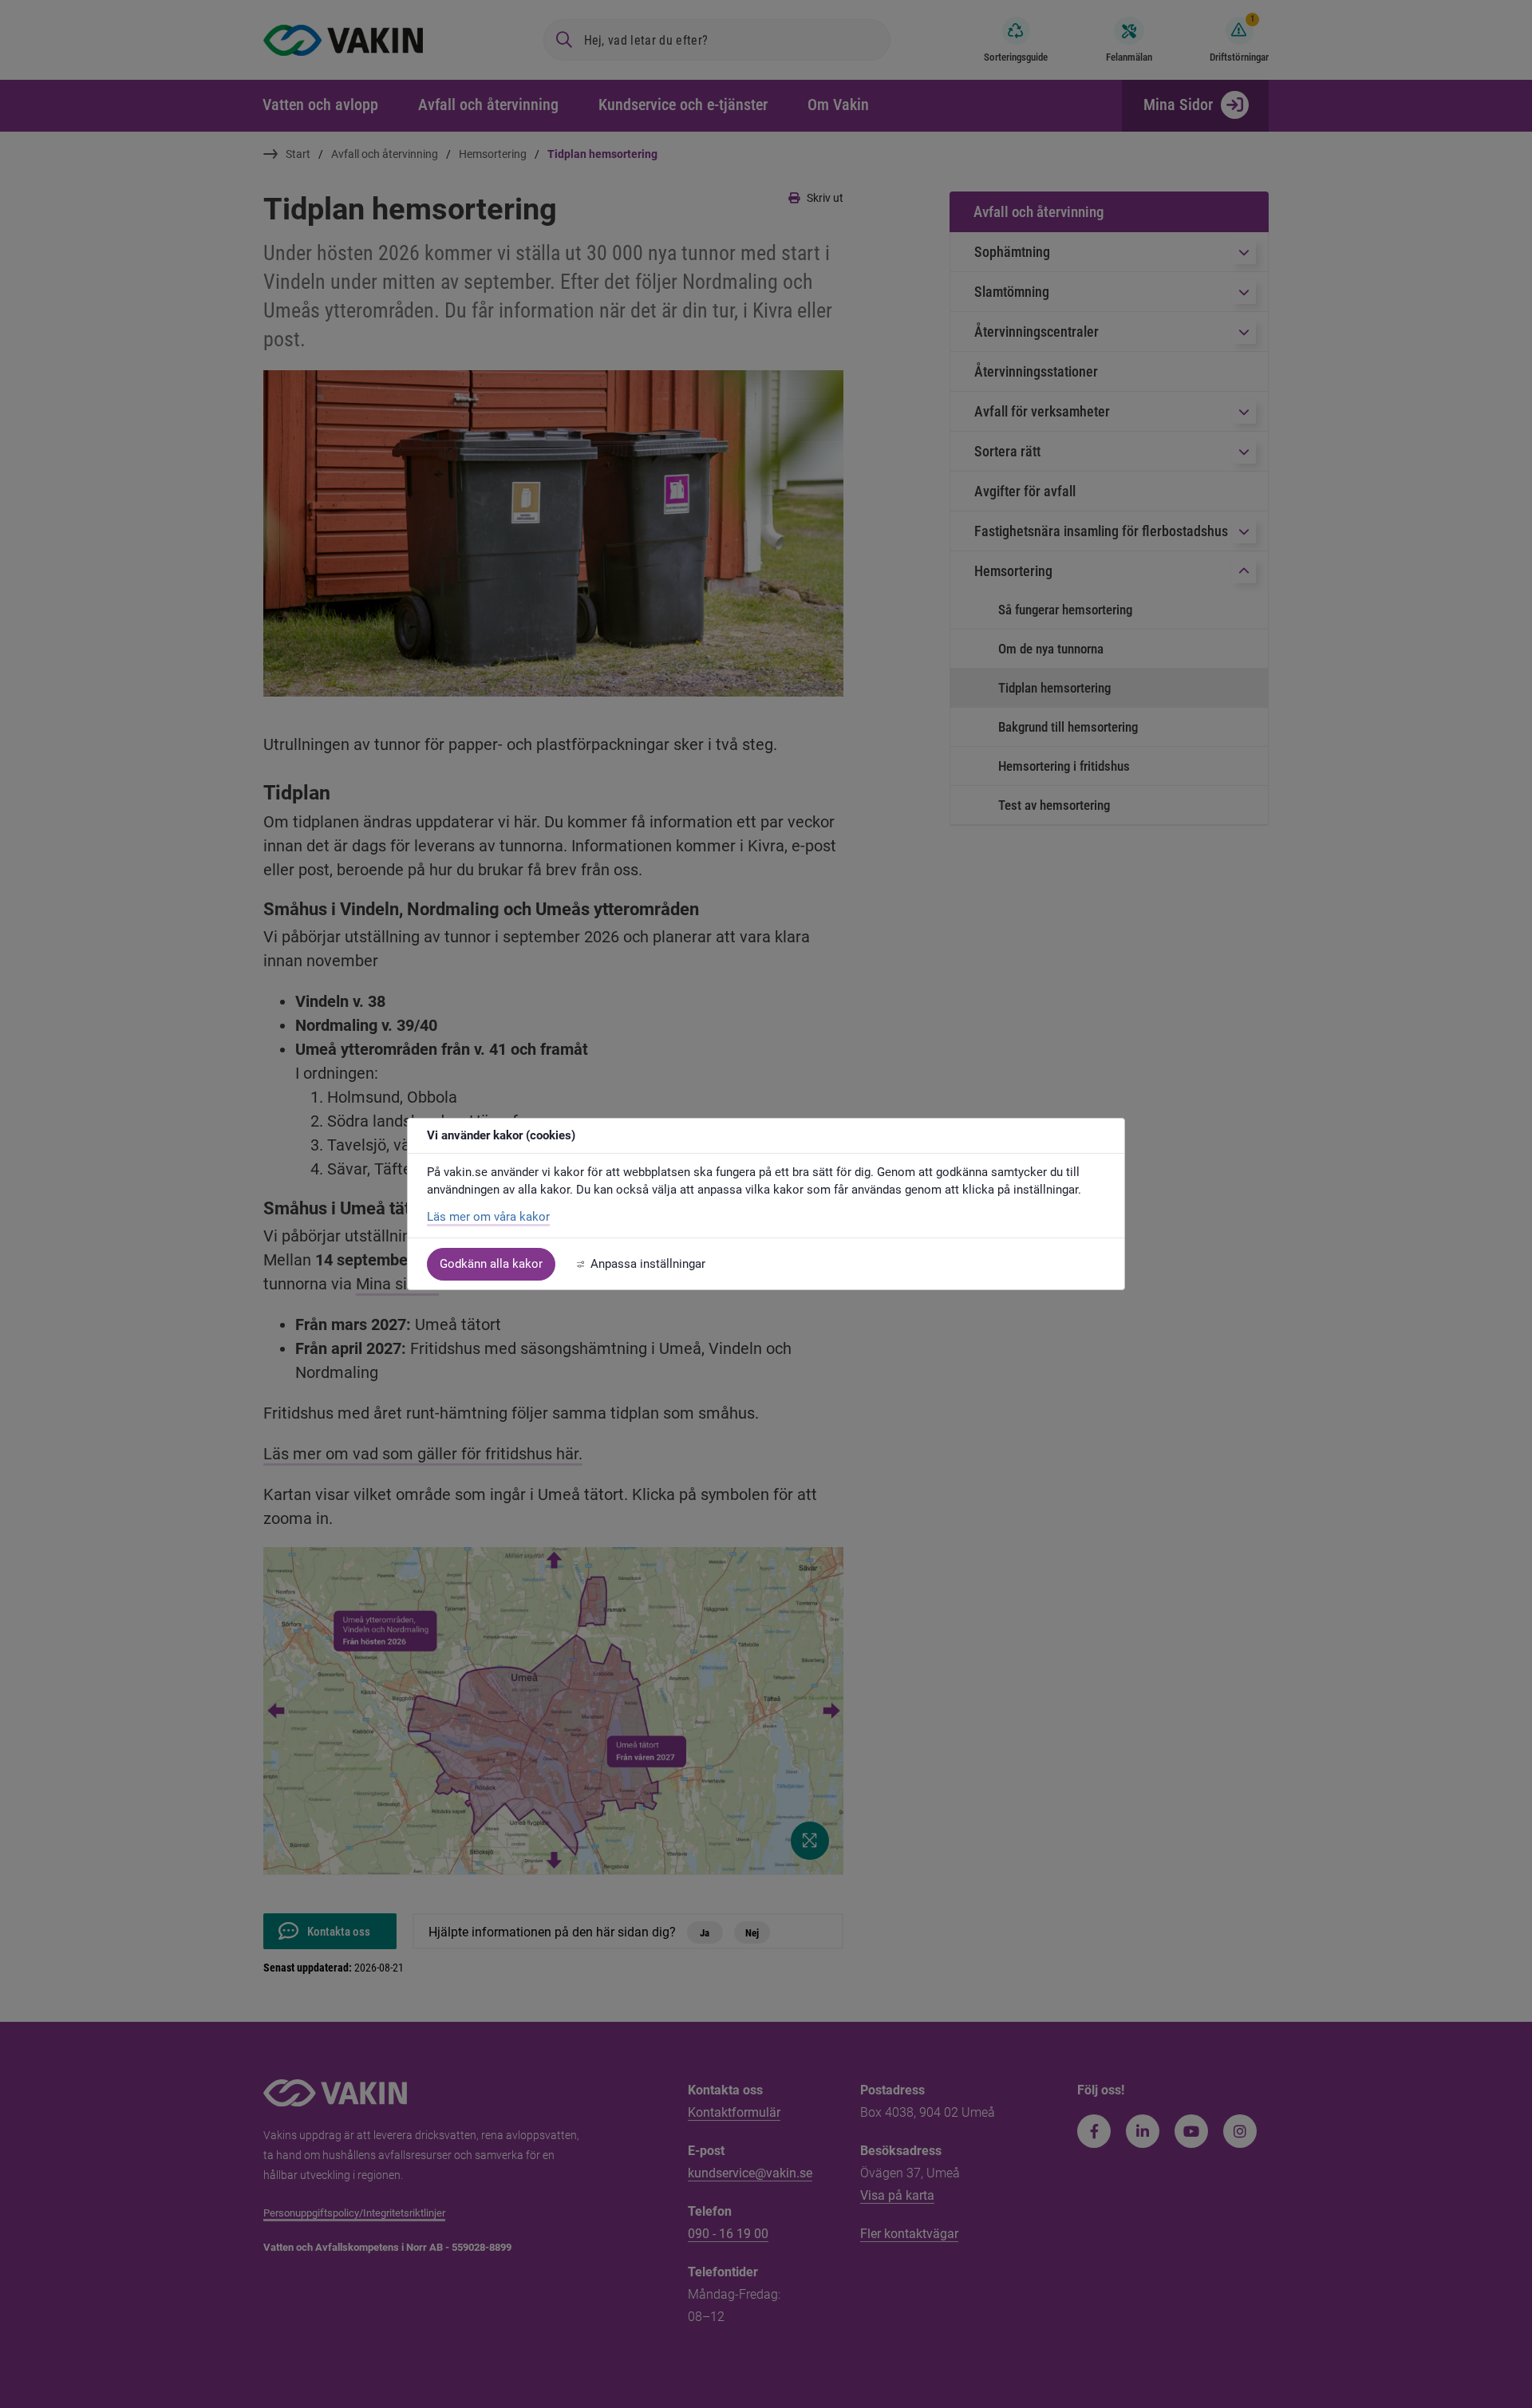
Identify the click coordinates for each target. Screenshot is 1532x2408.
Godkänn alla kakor (491, 1264)
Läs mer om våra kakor (488, 1217)
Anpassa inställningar (648, 1264)
